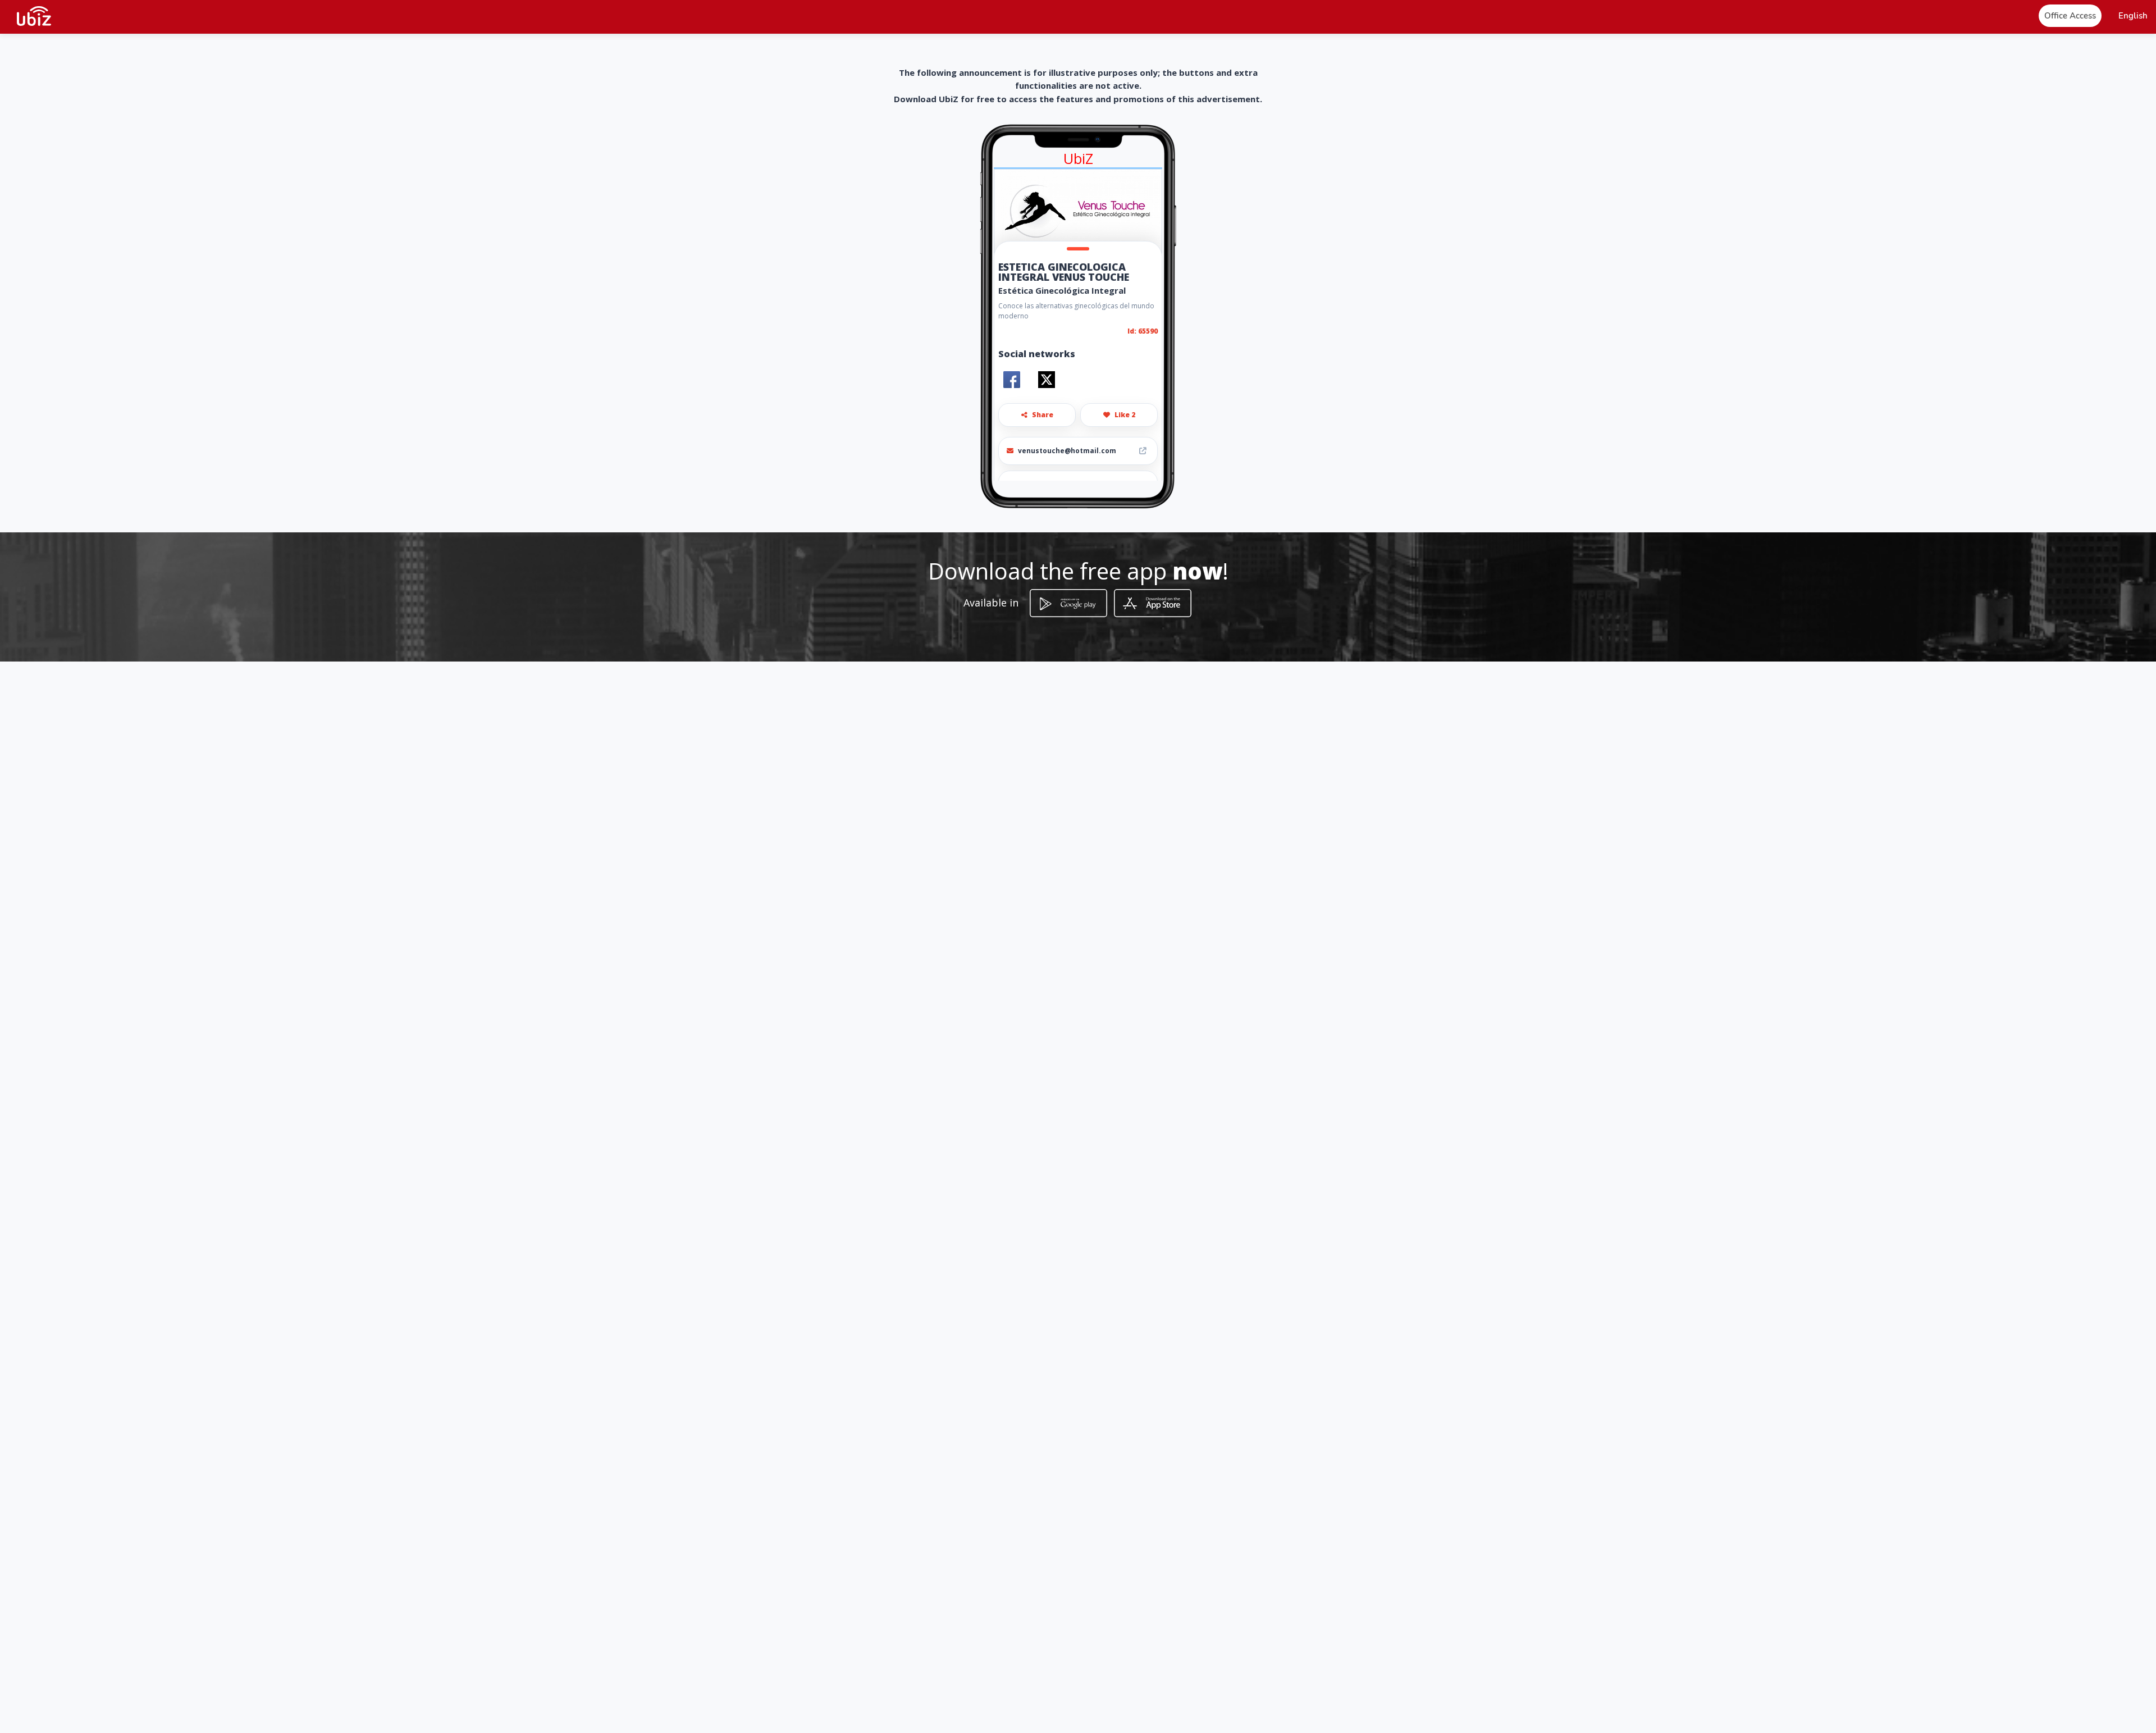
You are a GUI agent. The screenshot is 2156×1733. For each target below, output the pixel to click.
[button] (2133, 16)
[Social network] (1012, 380)
